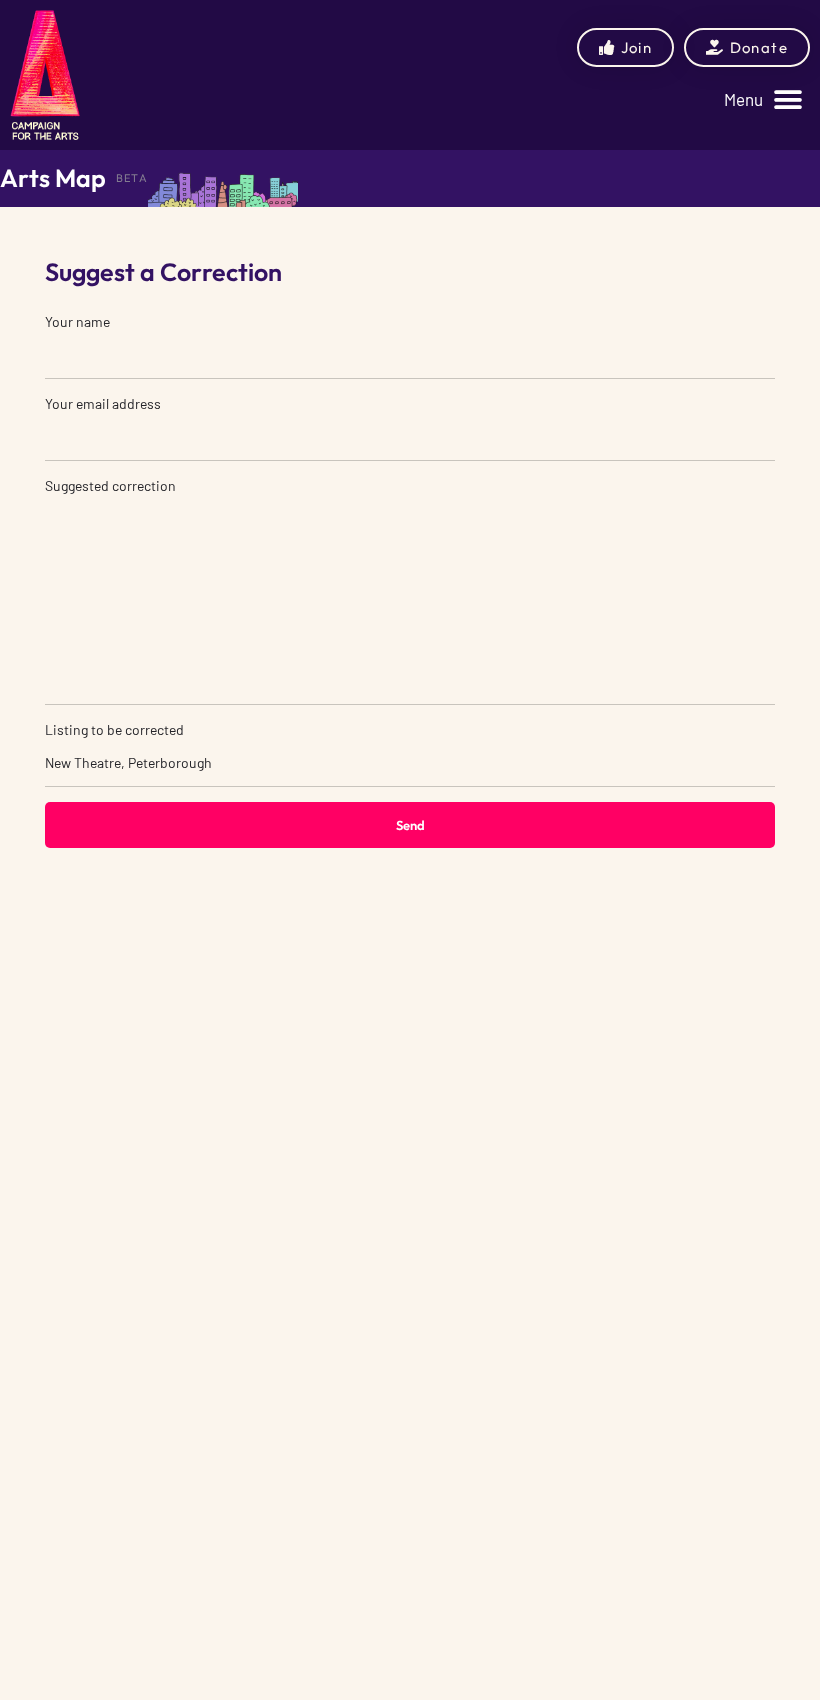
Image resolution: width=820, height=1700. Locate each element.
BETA (132, 178)
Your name (77, 321)
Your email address (103, 403)
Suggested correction (110, 485)
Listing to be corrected (114, 729)
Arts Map (53, 178)
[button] (763, 99)
